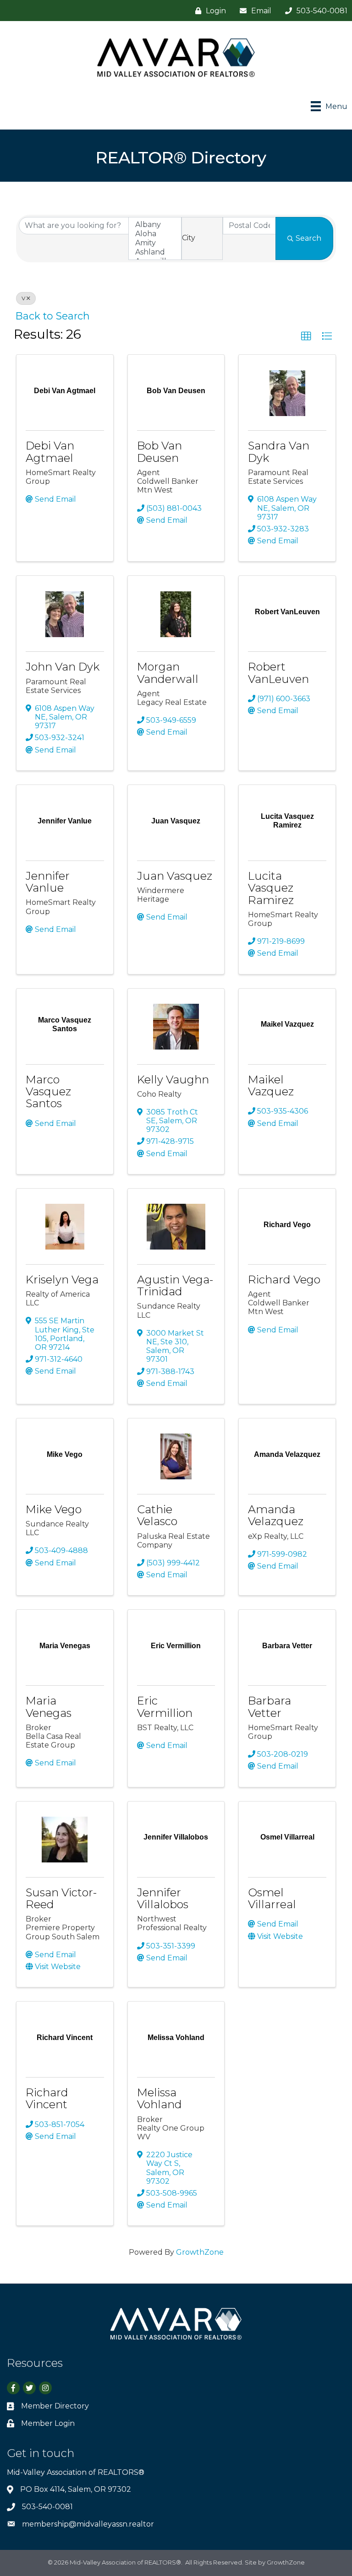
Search (308, 238)
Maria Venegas (49, 1707)
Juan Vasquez (175, 876)
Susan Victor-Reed (61, 1898)
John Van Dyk (63, 667)
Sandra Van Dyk (279, 452)
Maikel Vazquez (271, 1085)
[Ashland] (155, 252)
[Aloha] (155, 234)
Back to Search (53, 316)
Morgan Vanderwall (168, 673)
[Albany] (155, 225)
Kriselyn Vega (62, 1280)
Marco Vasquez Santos (48, 1092)
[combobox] (202, 238)
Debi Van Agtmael (50, 452)
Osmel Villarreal (272, 1898)
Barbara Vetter (269, 1707)
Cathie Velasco (157, 1515)
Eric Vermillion (165, 1707)
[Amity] (155, 243)
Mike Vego (54, 1509)
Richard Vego (284, 1280)
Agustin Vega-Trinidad (175, 1285)
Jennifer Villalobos (163, 1898)
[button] (306, 336)
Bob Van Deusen (159, 452)
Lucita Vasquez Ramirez (271, 888)
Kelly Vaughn (173, 1080)
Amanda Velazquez (276, 1515)
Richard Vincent (47, 2098)
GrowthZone (200, 2252)
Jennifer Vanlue (48, 882)
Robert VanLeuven (278, 673)
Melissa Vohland (159, 2098)
